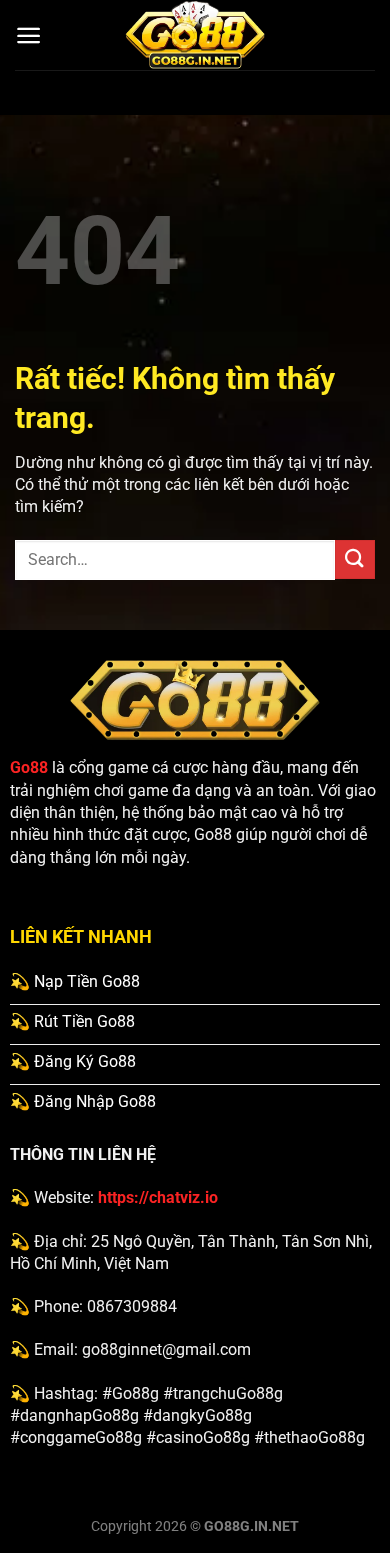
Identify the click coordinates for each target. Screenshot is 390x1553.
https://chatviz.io (158, 1197)
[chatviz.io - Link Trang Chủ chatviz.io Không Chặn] (195, 35)
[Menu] (28, 35)
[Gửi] (355, 559)
